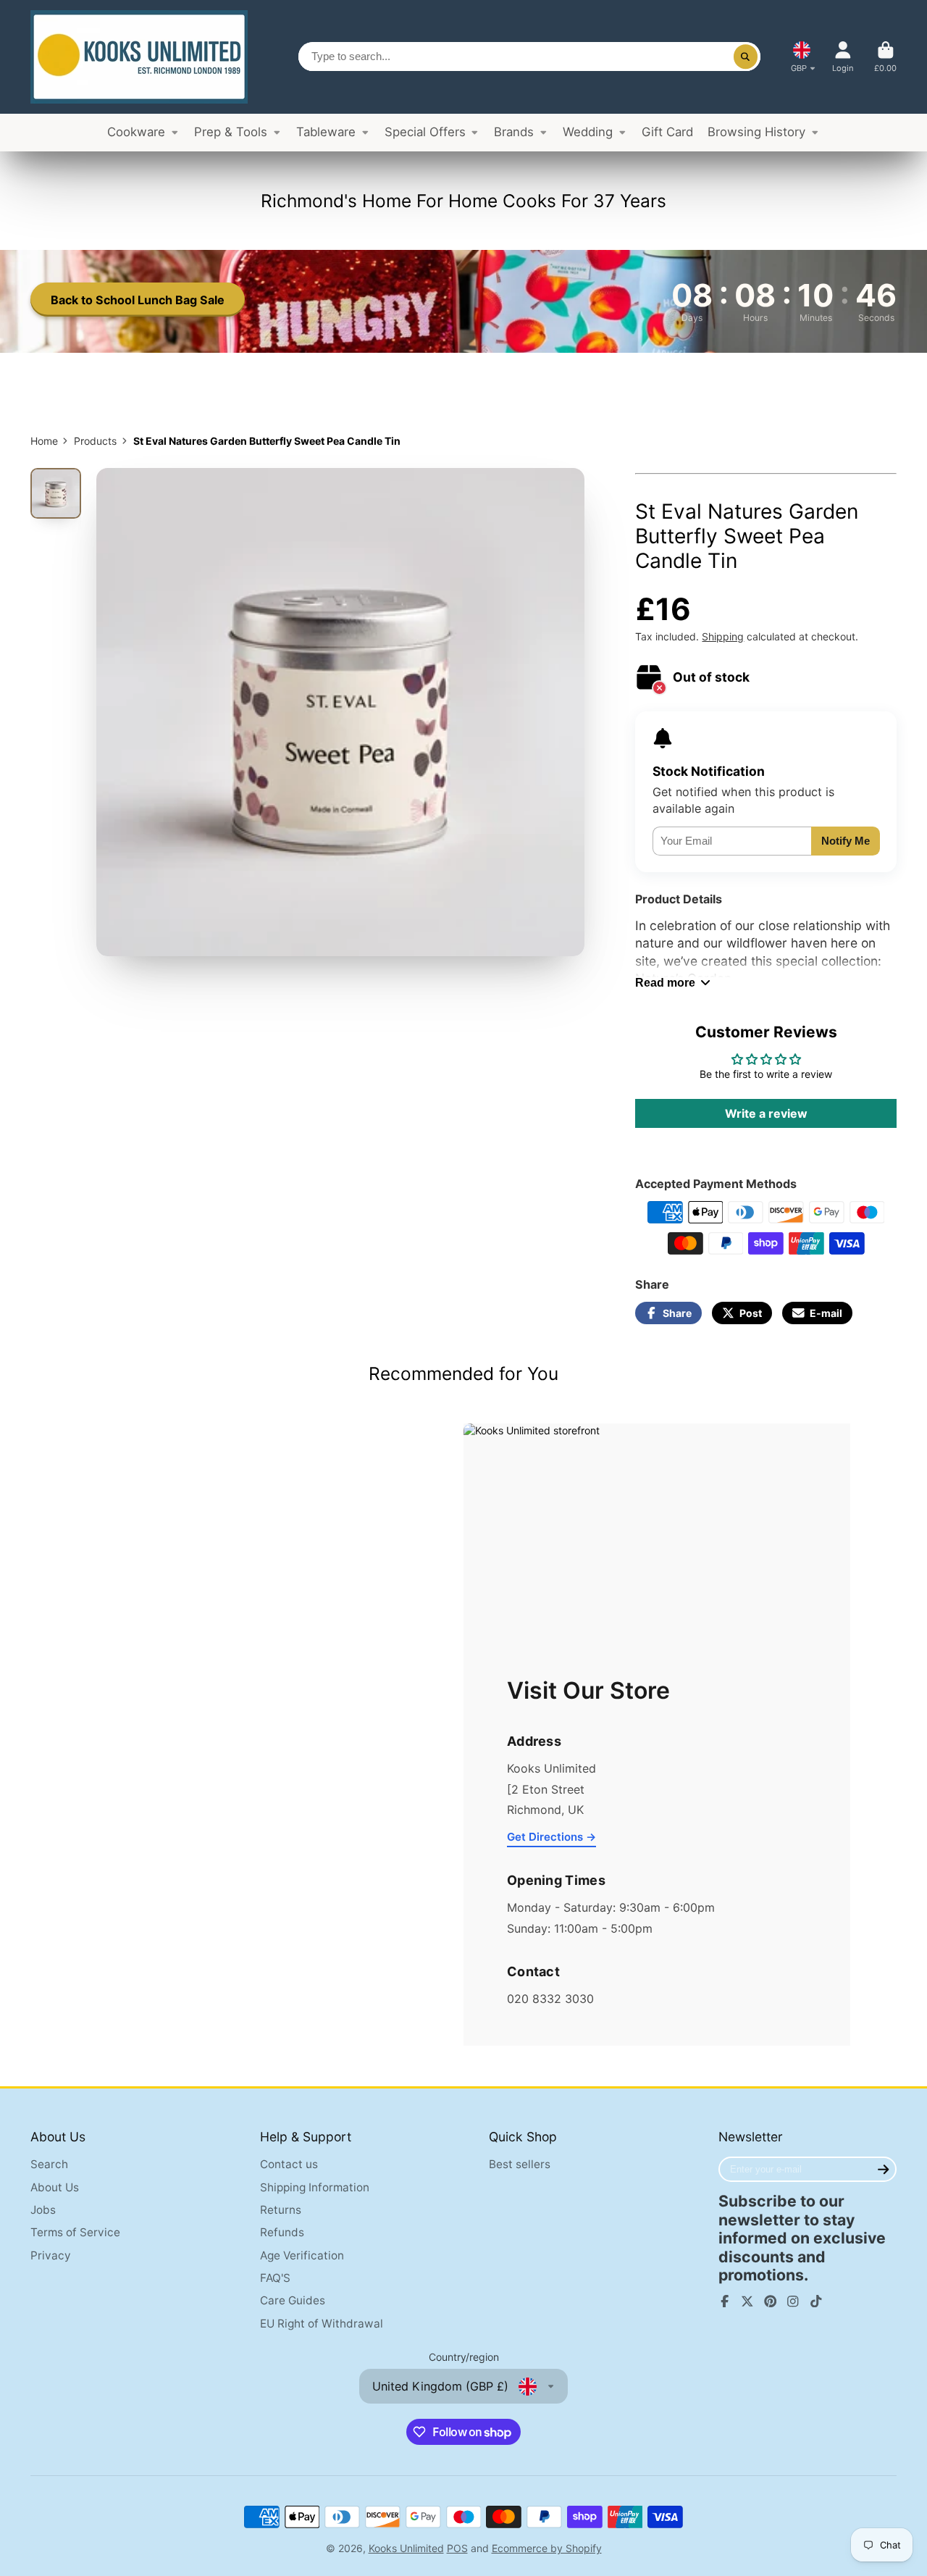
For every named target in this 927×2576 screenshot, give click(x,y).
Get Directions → (551, 1837)
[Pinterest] (771, 2301)
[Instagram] (793, 2301)
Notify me (846, 841)
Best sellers (520, 2164)
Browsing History (756, 132)
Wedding (588, 132)
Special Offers (425, 132)
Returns (281, 2210)
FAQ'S (275, 2278)
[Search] (746, 57)
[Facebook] (725, 2301)
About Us (55, 2187)
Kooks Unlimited (406, 2548)
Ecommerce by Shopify (547, 2548)
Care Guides (293, 2300)
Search (49, 2164)
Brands (514, 132)
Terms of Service (75, 2232)
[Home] (139, 57)
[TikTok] (816, 2301)
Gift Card (667, 132)
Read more (665, 982)
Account (843, 57)
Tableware (326, 132)
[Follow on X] (747, 2301)
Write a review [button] (766, 1113)
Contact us (289, 2164)
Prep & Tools (231, 132)
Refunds (282, 2232)
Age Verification (302, 2255)
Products (95, 441)
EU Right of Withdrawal (322, 2324)
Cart (885, 57)
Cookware (136, 132)
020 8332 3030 (550, 1999)
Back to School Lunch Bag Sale (138, 300)
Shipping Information (315, 2187)
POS (457, 2548)
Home (44, 441)
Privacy (51, 2255)
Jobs (43, 2210)
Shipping (723, 636)
